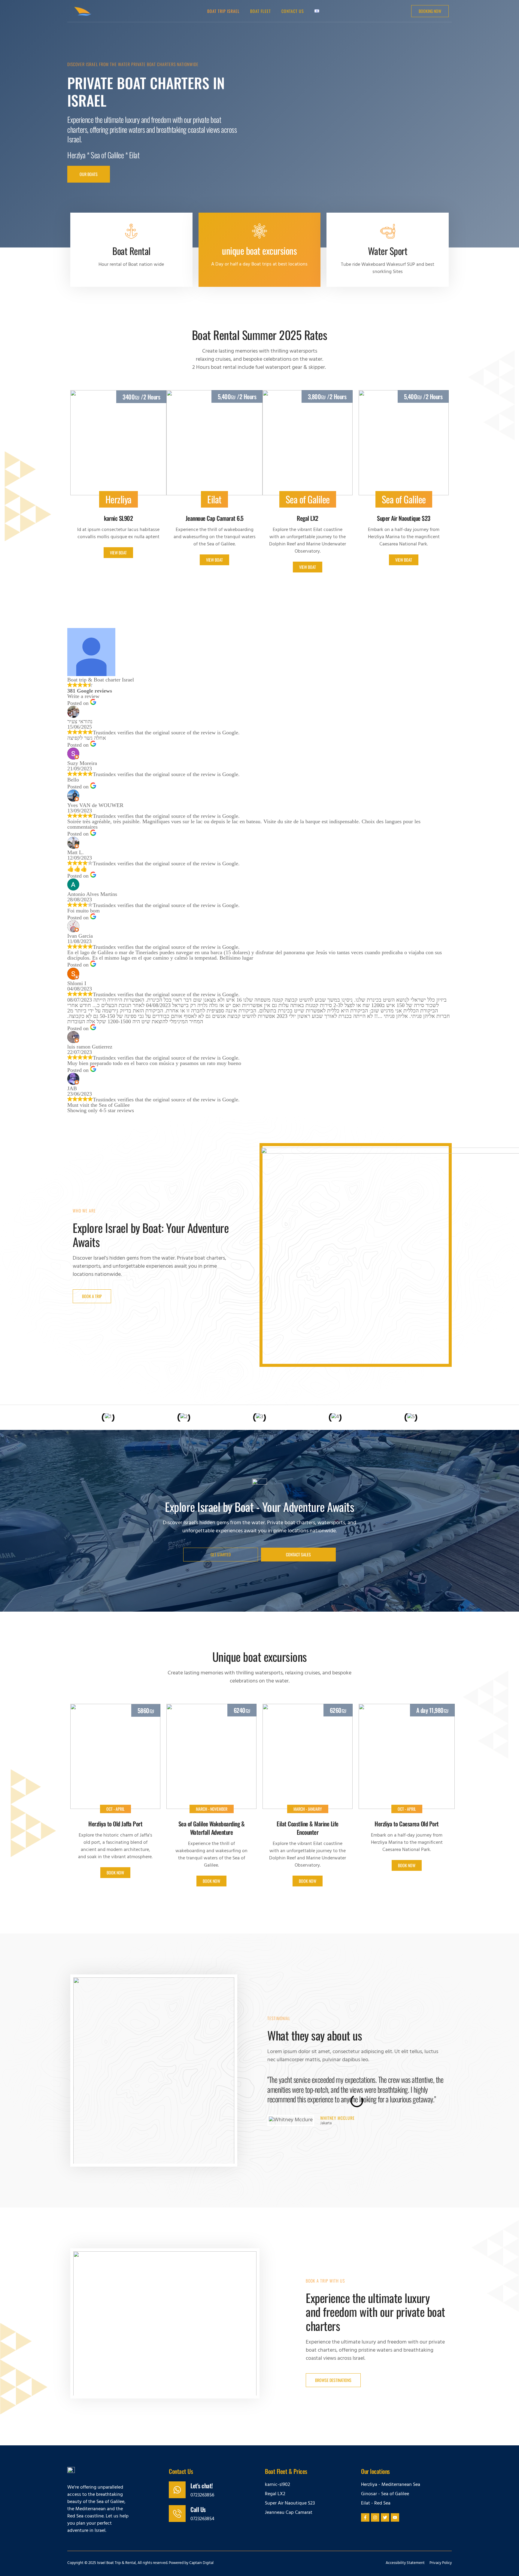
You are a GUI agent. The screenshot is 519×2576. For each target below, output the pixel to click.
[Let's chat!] (177, 2490)
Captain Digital (201, 2563)
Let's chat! (202, 2486)
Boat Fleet (261, 11)
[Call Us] (177, 2514)
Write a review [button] (83, 696)
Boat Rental (131, 251)
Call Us (198, 2509)
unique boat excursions (259, 250)
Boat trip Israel (223, 11)
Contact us (293, 11)
